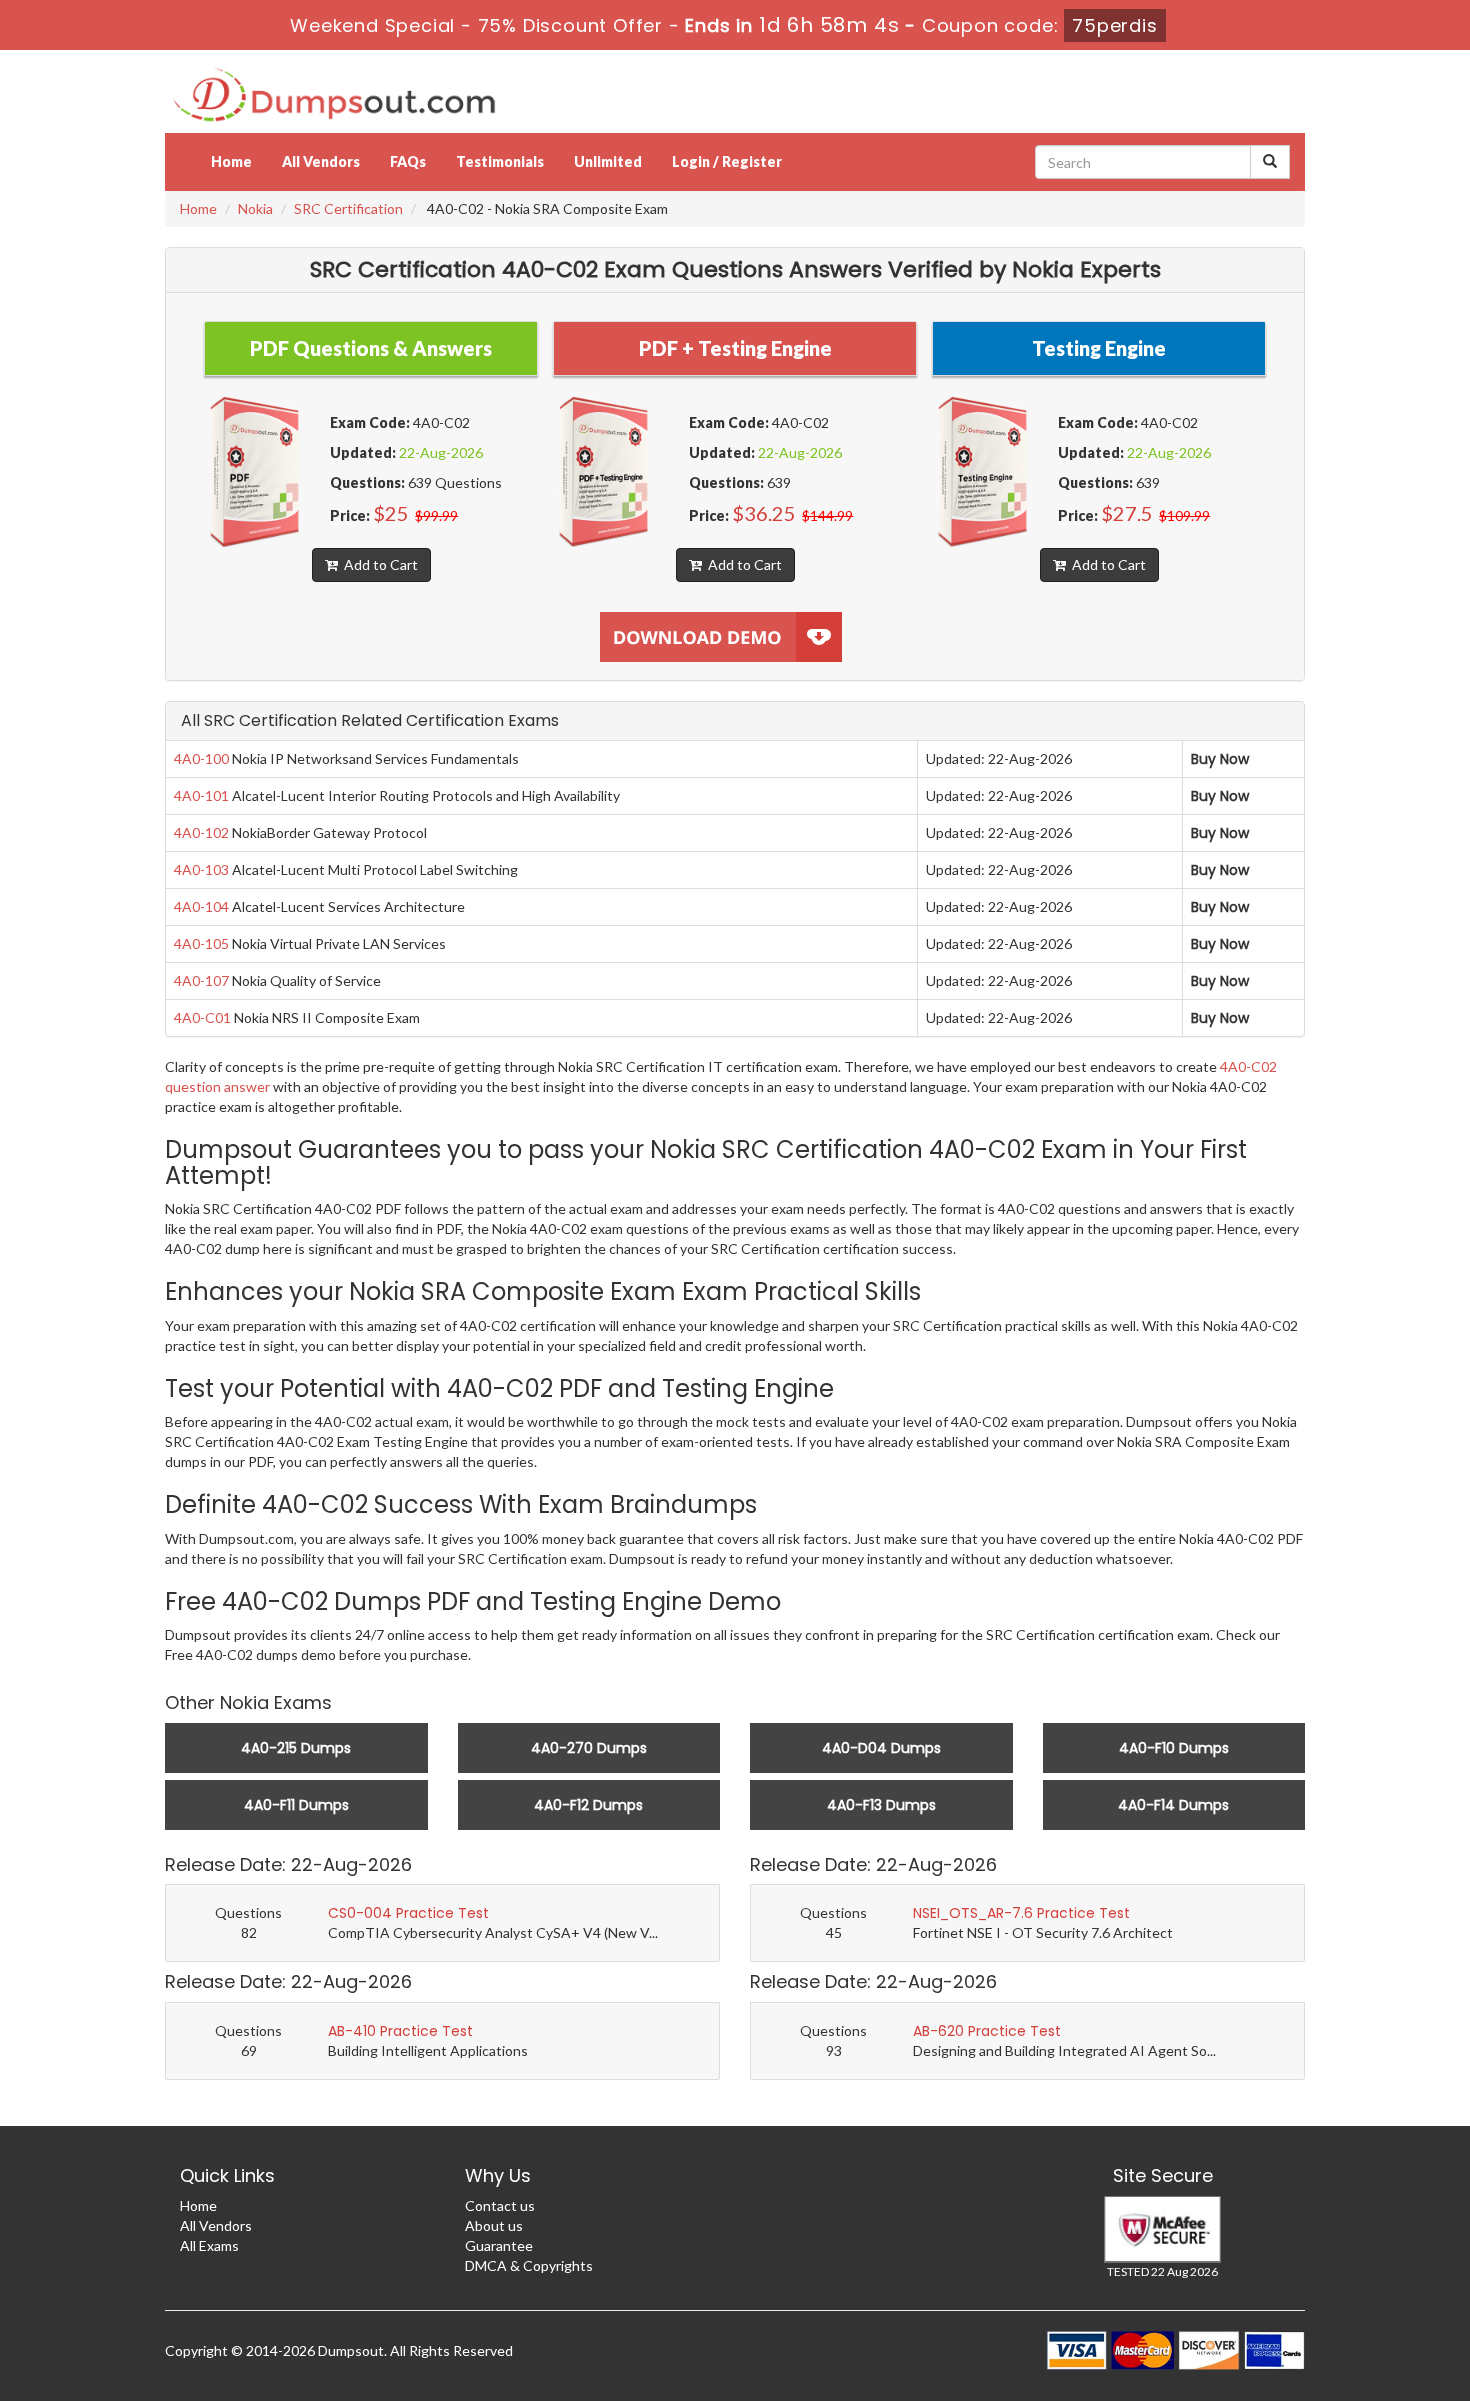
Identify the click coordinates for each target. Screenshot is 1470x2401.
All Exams (209, 2245)
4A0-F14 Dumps (1173, 1805)
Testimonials (500, 161)
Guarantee (499, 2245)
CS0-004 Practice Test (408, 1913)
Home (231, 161)
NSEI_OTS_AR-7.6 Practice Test (1021, 1913)
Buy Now (1220, 759)
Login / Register (727, 161)
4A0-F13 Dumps (881, 1805)
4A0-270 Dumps (589, 1748)
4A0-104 (201, 906)
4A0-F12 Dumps (588, 1805)
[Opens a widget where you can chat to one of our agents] (1333, 2286)
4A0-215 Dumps (296, 1748)
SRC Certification (348, 208)
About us (494, 2225)
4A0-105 (201, 943)
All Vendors (321, 161)
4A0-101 (201, 795)
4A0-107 (201, 980)
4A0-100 (201, 758)
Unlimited (608, 161)
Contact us (500, 2205)
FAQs (408, 161)
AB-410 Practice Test (400, 2031)
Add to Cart (378, 564)
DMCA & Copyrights (529, 2265)
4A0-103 (201, 869)
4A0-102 (201, 832)
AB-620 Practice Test (987, 2031)
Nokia (255, 208)
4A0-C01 (202, 1017)
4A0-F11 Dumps (296, 1805)
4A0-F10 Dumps (1174, 1748)
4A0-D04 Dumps (881, 1748)
